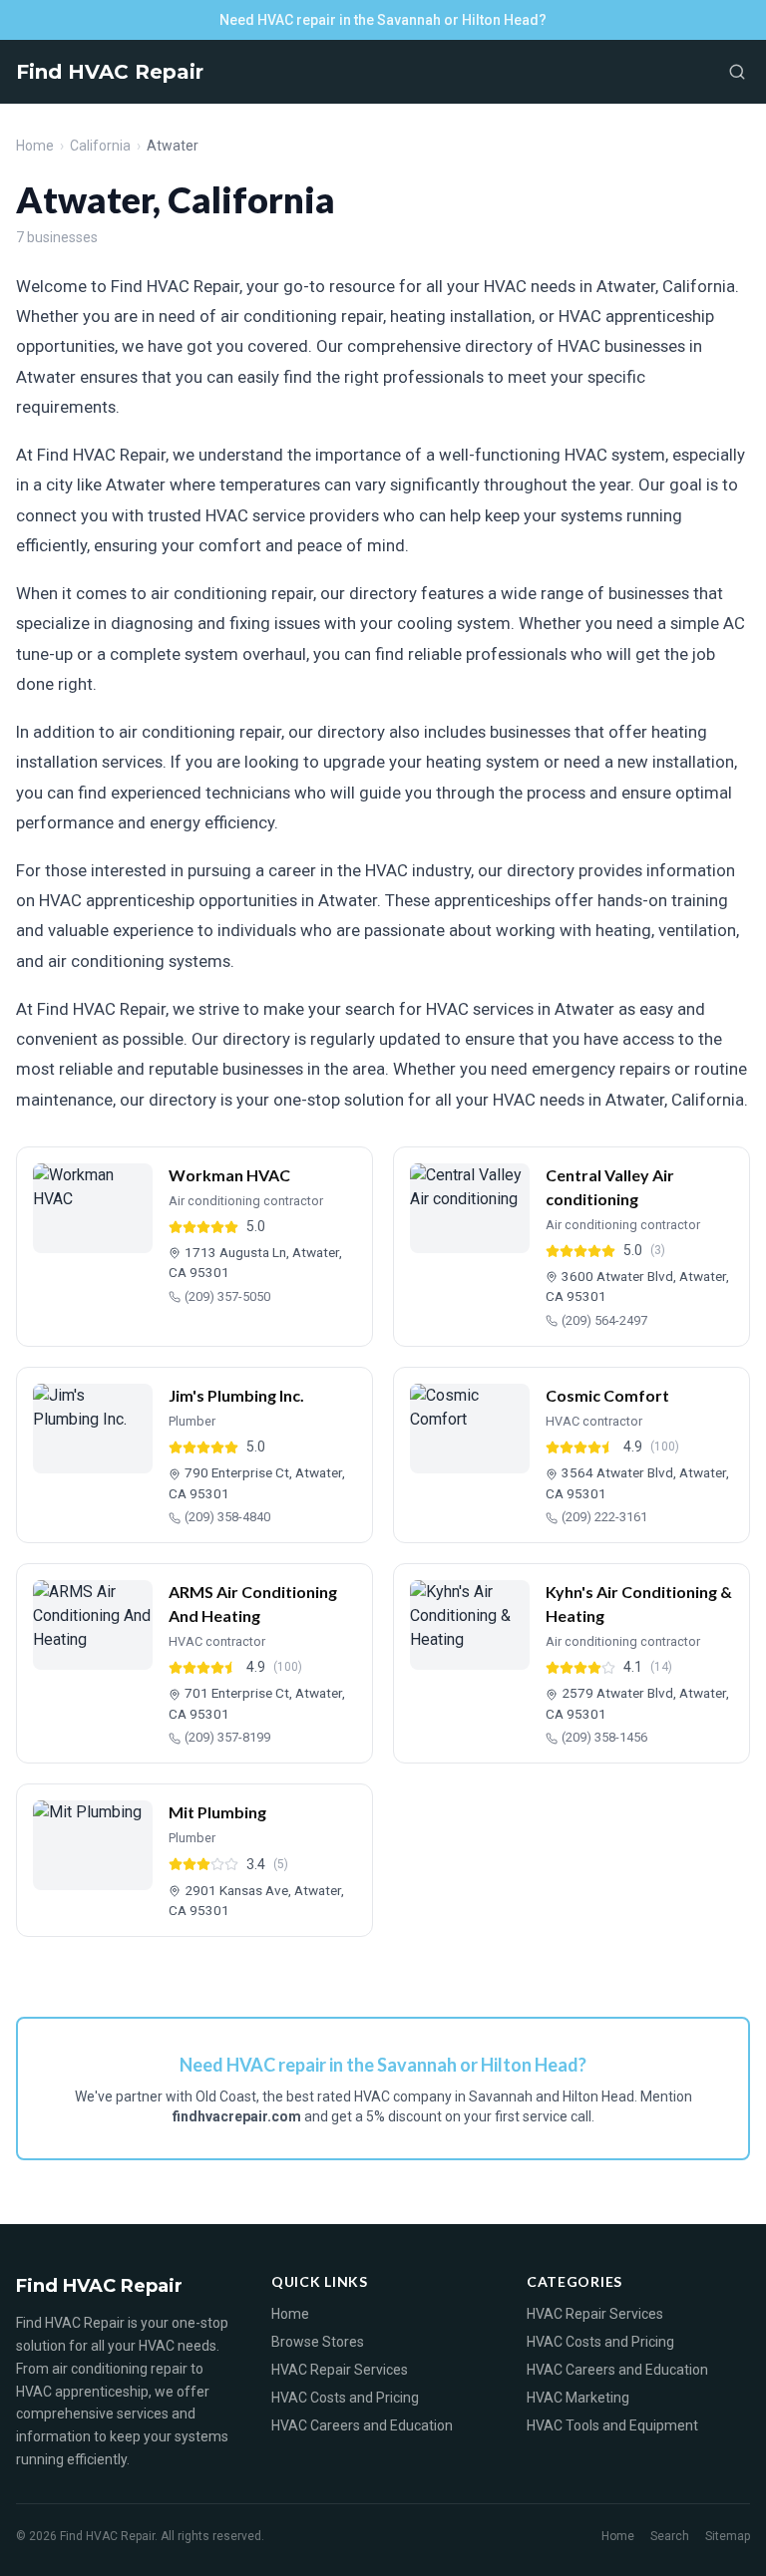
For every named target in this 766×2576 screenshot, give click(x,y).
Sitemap (728, 2536)
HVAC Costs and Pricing (345, 2398)
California (100, 146)
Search (670, 2536)
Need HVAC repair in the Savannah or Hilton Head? (383, 20)
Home (35, 146)
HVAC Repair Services (340, 2370)
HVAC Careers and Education (362, 2425)
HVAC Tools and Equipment (612, 2425)
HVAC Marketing (578, 2398)
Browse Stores (318, 2342)
